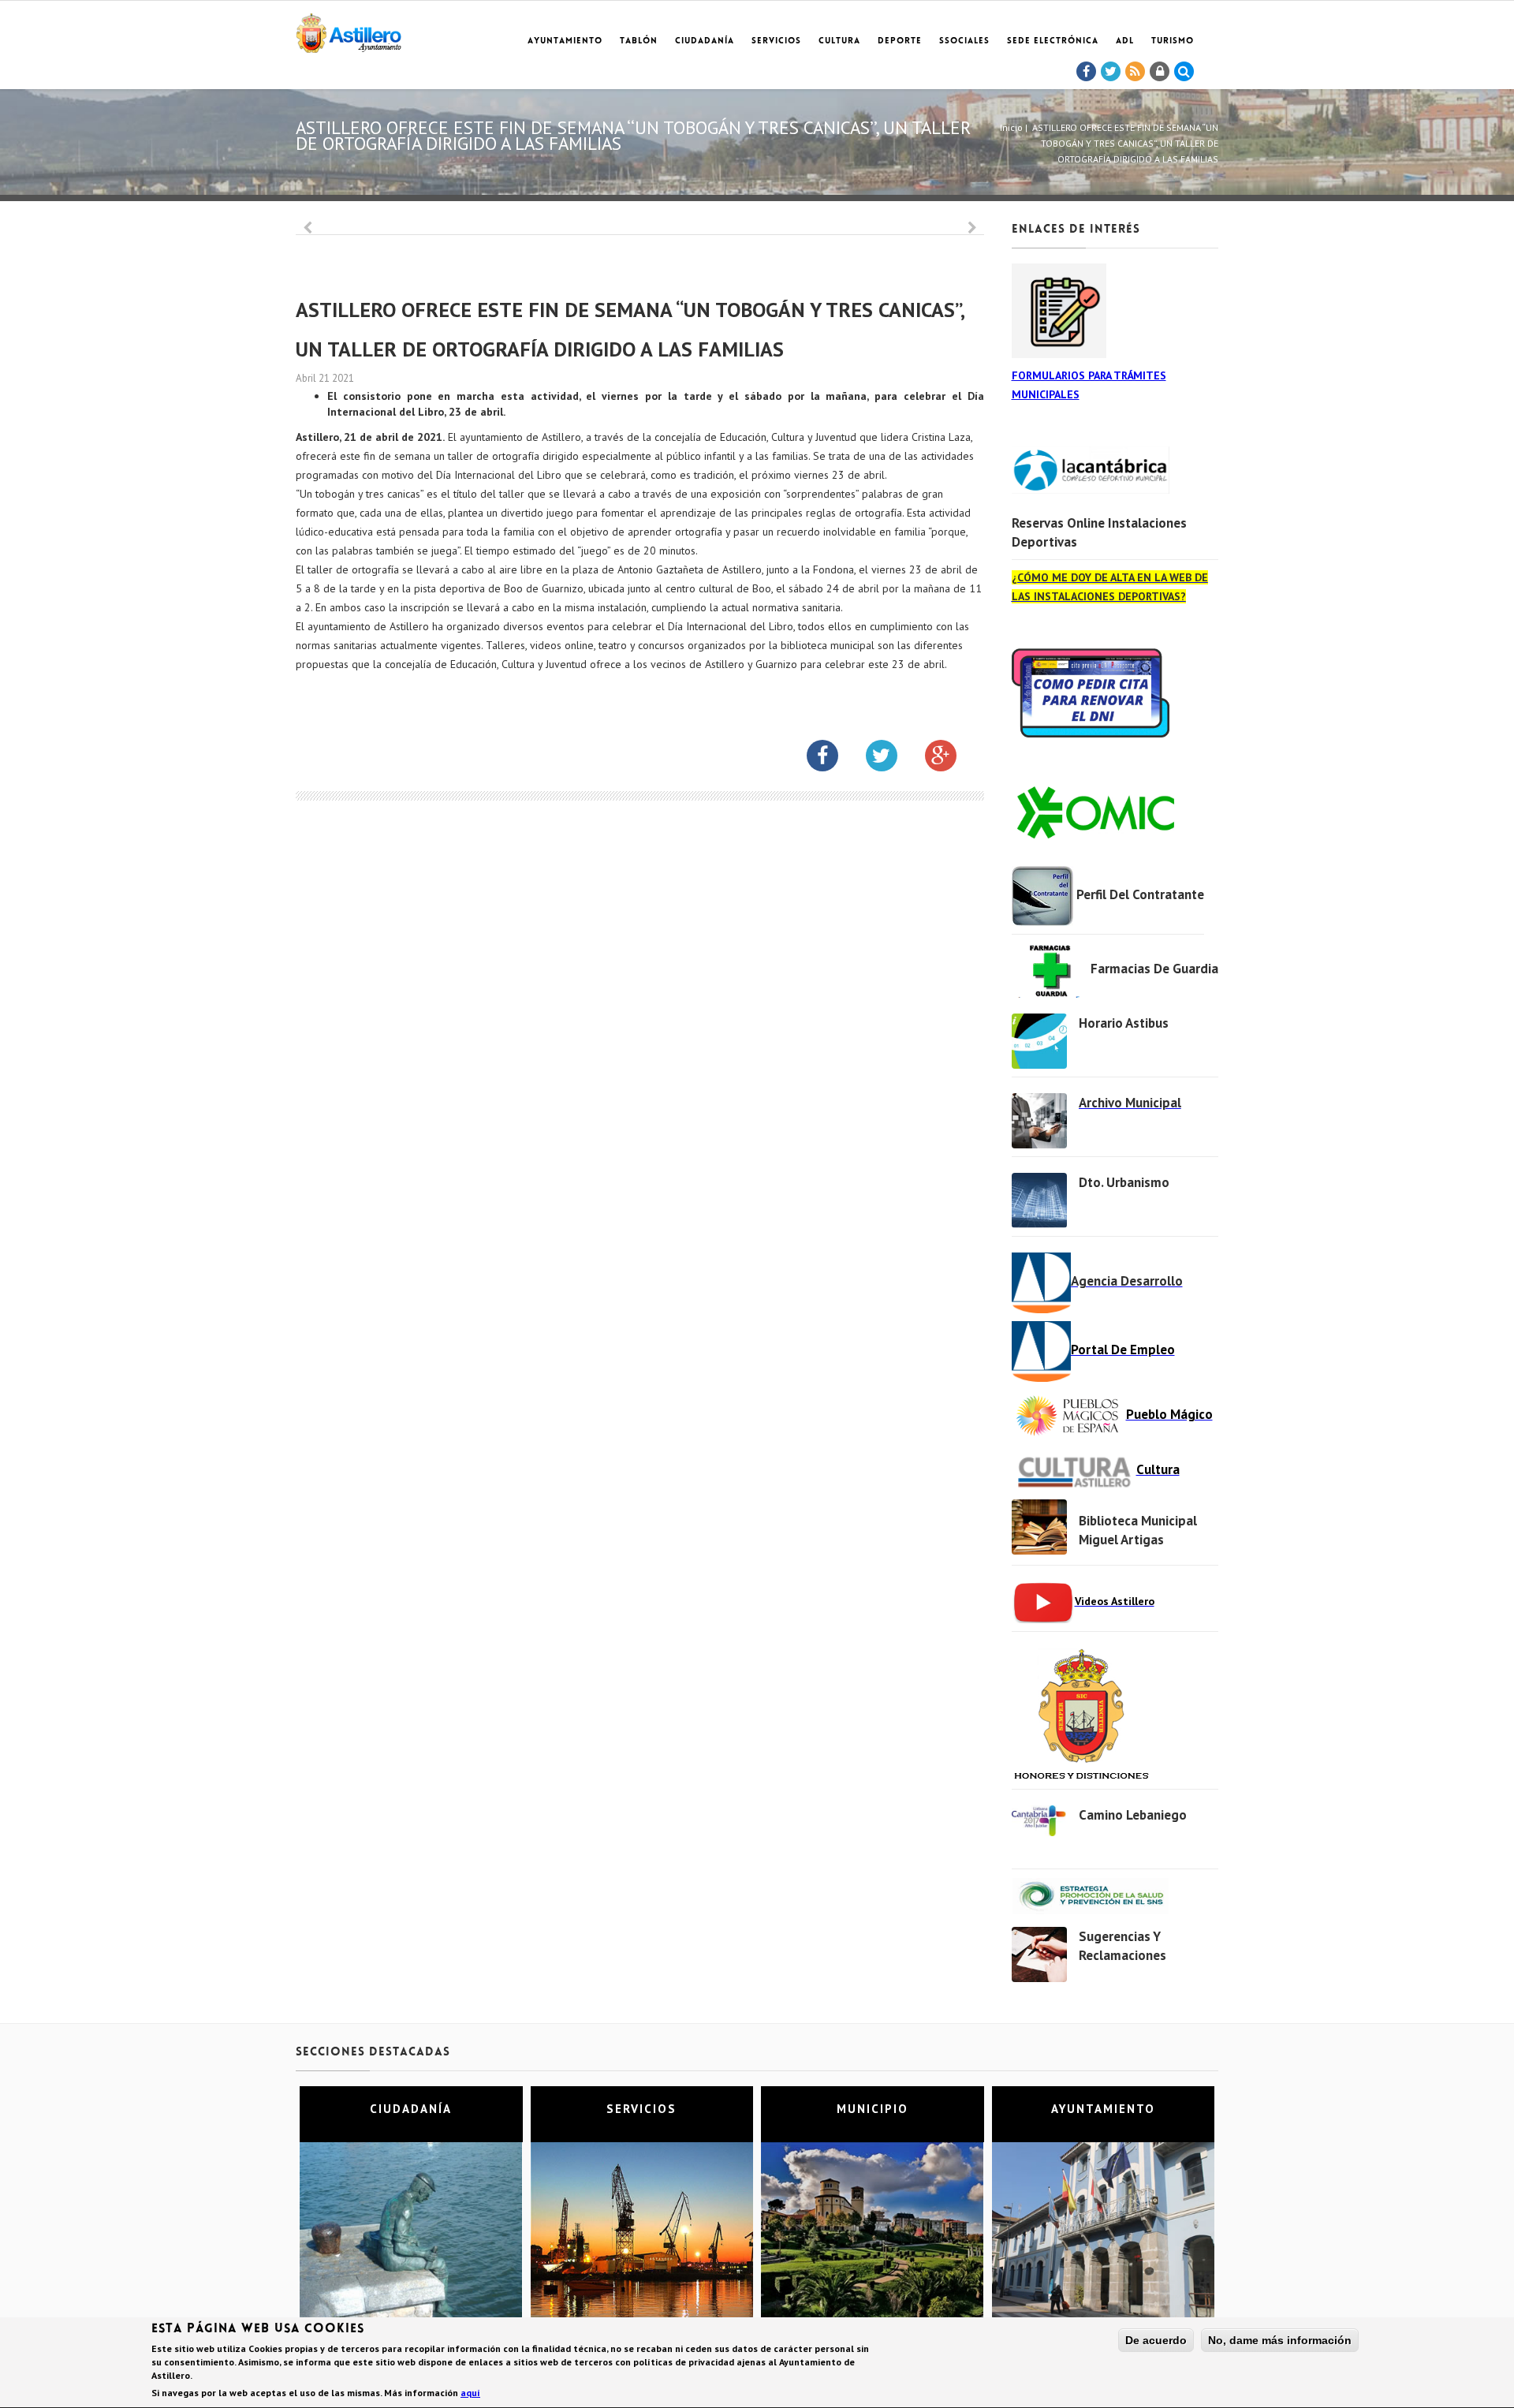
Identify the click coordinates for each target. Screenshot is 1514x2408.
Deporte (900, 41)
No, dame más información (1280, 2340)
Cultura (839, 41)
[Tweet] (1111, 72)
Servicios (776, 41)
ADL (1125, 41)
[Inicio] (349, 30)
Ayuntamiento (565, 41)
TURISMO (1173, 41)
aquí (470, 2393)
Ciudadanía (705, 41)
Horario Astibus (1124, 1023)
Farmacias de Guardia (1154, 969)
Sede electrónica (1053, 41)
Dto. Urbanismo (1124, 1182)
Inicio (1011, 127)
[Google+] (953, 759)
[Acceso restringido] (1160, 72)
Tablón (639, 41)
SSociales (964, 41)
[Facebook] (1087, 72)
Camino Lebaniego (1133, 1815)
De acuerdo (1156, 2340)
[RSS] (1135, 72)
